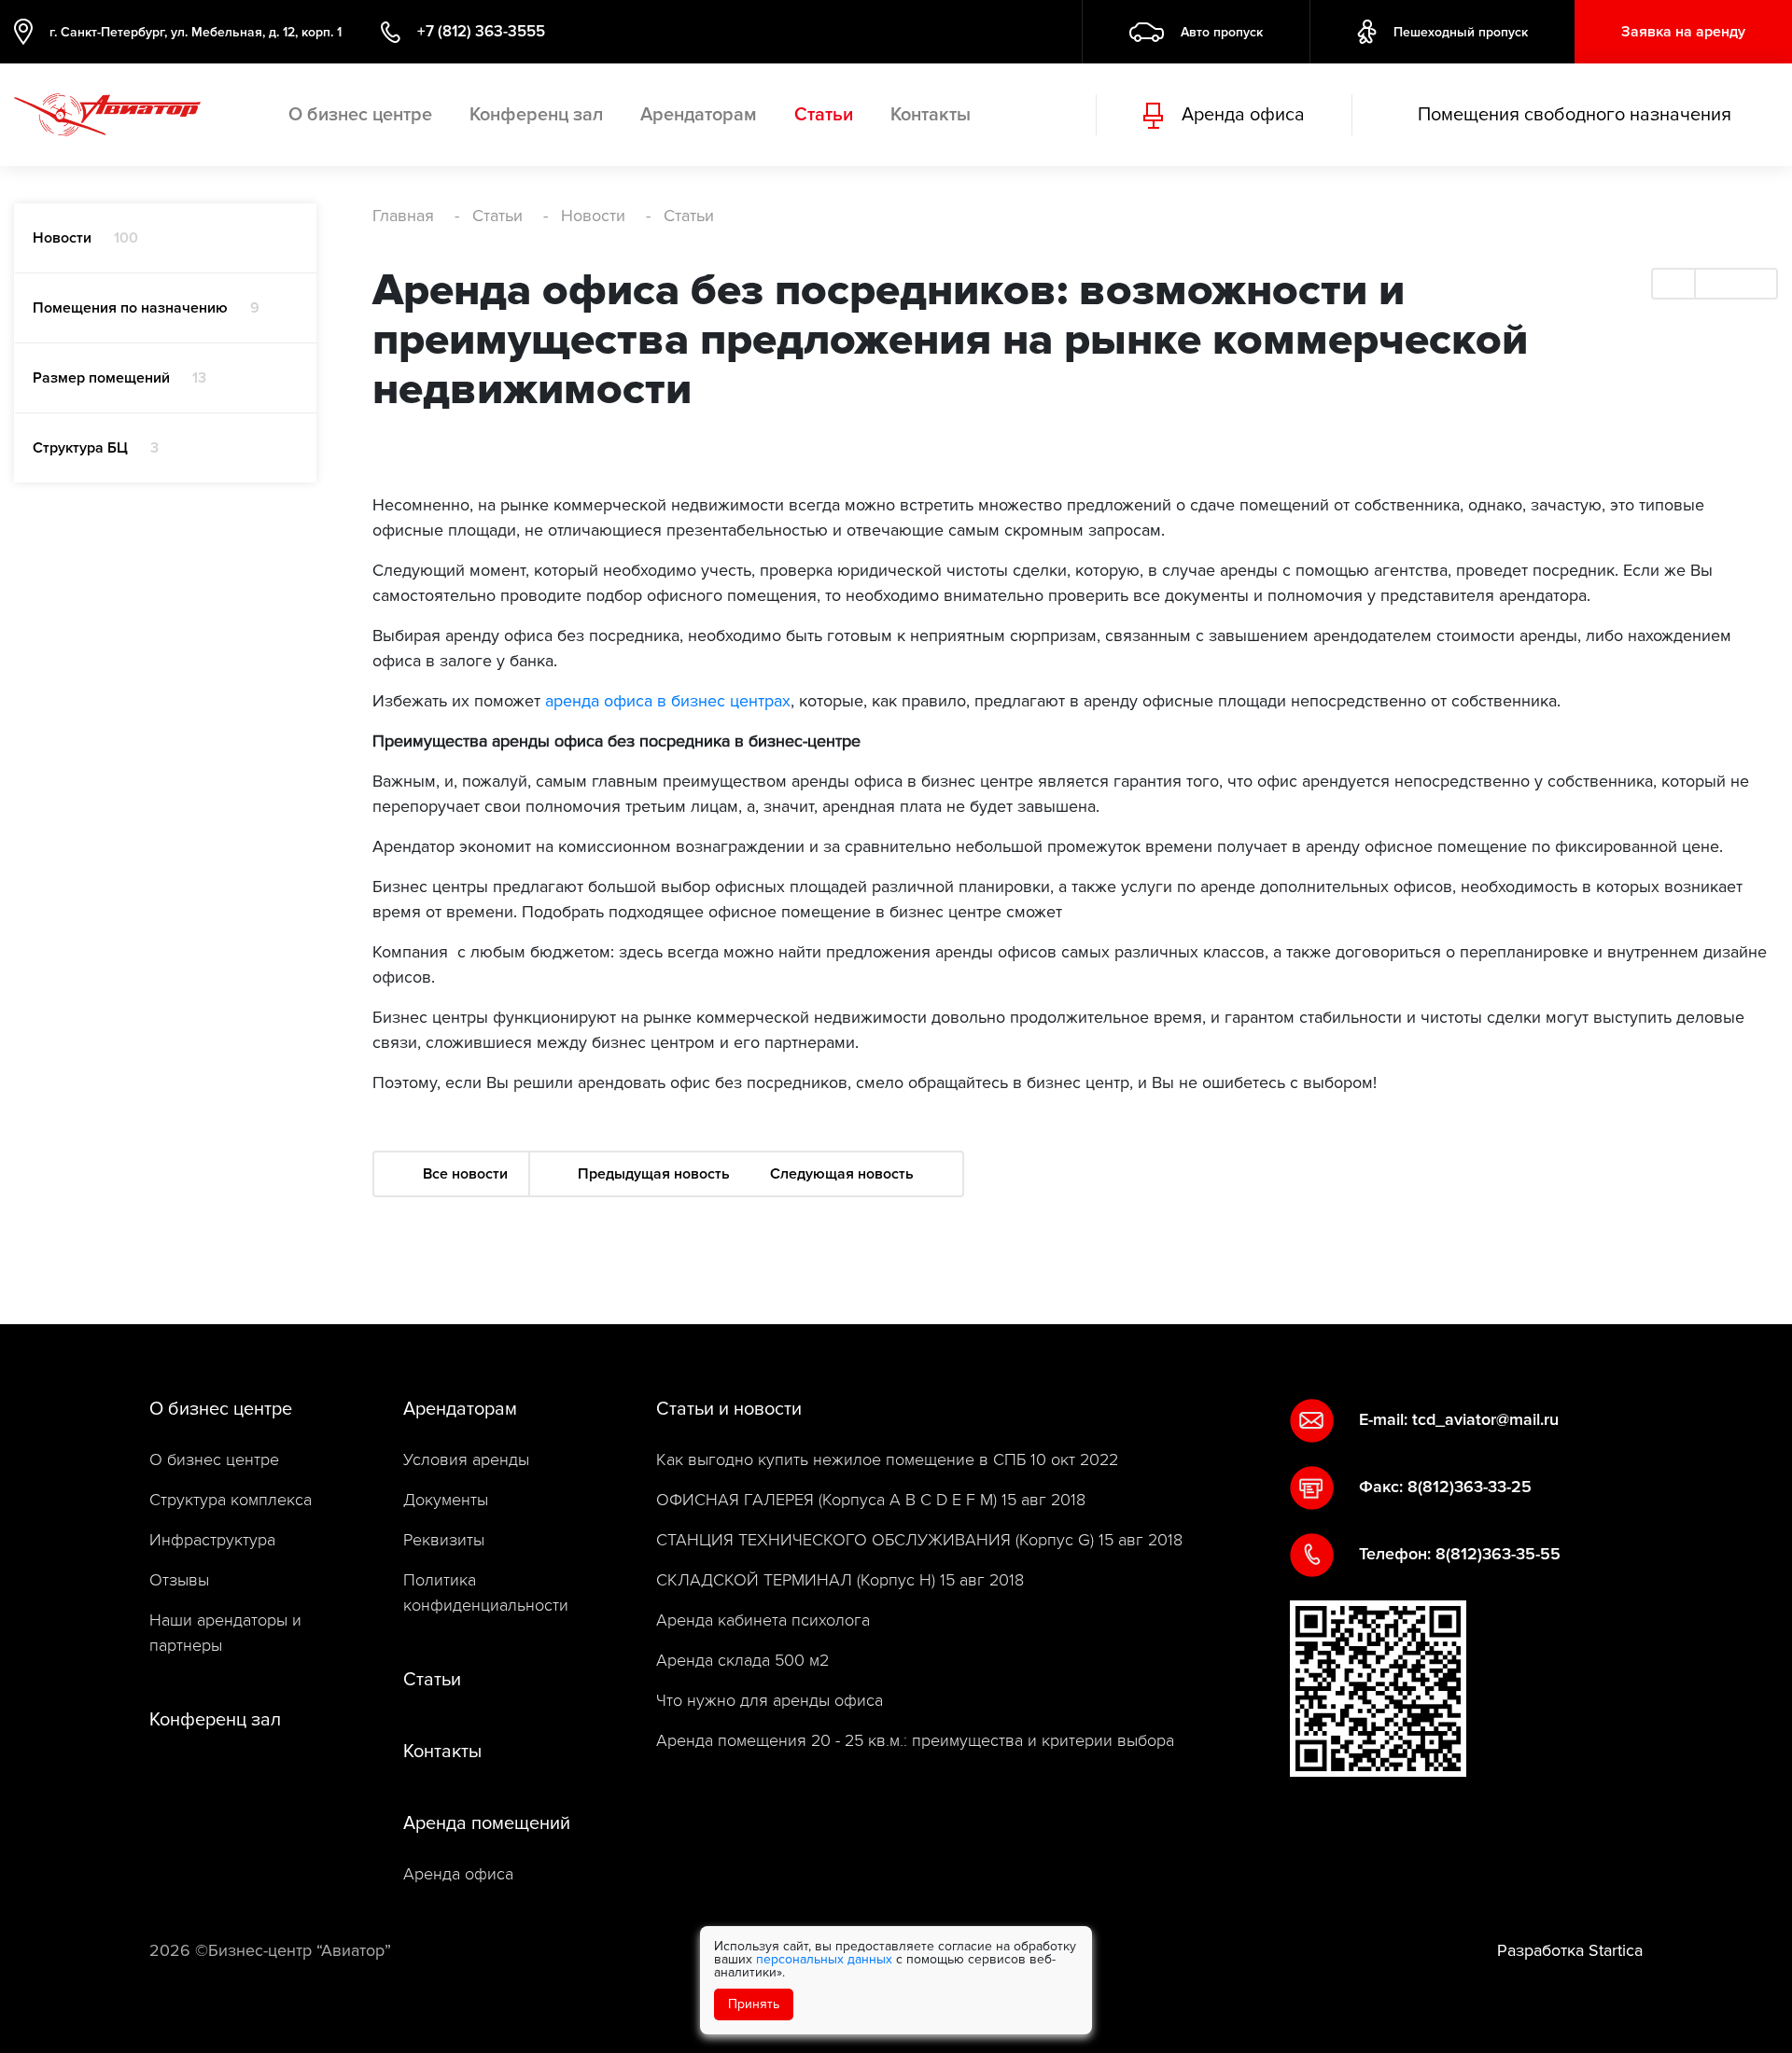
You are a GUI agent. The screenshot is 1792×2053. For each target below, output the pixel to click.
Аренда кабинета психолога (763, 1620)
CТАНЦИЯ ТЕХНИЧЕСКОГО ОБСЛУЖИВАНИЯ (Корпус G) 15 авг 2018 (919, 1540)
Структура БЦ (96, 448)
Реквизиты (444, 1540)
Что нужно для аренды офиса (770, 1701)
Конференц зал (536, 115)
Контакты (931, 115)
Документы (446, 1500)
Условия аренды (466, 1460)
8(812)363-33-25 (1470, 1487)
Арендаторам (699, 115)
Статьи (824, 115)
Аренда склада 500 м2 (742, 1661)
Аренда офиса (458, 1874)
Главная (403, 216)
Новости (85, 238)
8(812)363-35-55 (1498, 1554)
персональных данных (824, 1959)
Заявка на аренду (1683, 32)
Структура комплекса (231, 1500)
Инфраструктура (212, 1540)
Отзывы (179, 1580)
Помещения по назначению (146, 308)
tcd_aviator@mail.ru (1485, 1419)
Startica (1616, 1950)
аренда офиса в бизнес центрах (668, 701)
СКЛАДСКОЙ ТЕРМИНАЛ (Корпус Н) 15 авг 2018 (840, 1580)
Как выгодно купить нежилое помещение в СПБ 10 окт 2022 (887, 1460)
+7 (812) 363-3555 (481, 31)
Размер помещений (119, 378)
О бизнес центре (360, 115)
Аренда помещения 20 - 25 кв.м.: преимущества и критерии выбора (915, 1741)
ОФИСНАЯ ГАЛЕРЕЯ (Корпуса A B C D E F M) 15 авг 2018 (871, 1500)
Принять (754, 2004)
